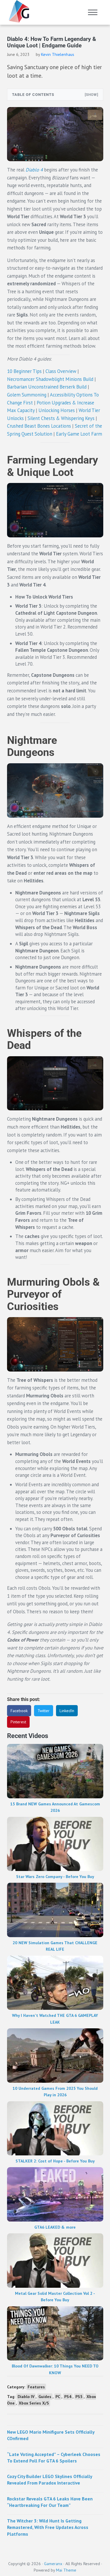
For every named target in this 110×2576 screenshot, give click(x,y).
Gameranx (53, 2564)
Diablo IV (26, 2397)
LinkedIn (67, 1711)
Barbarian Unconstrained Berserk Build (47, 387)
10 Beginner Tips (24, 371)
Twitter (44, 1711)
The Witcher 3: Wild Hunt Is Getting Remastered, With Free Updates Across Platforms (48, 2527)
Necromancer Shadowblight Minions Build (50, 379)
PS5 (79, 2397)
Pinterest (18, 1722)
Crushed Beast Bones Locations (39, 426)
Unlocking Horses (57, 410)
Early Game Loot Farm (79, 434)
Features (36, 2387)
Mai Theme (66, 2570)
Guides (45, 2397)
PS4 (68, 2397)
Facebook (19, 1711)
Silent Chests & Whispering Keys (61, 418)
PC (58, 2397)
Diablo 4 (34, 170)
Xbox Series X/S (34, 2403)
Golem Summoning (27, 395)
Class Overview (61, 371)
